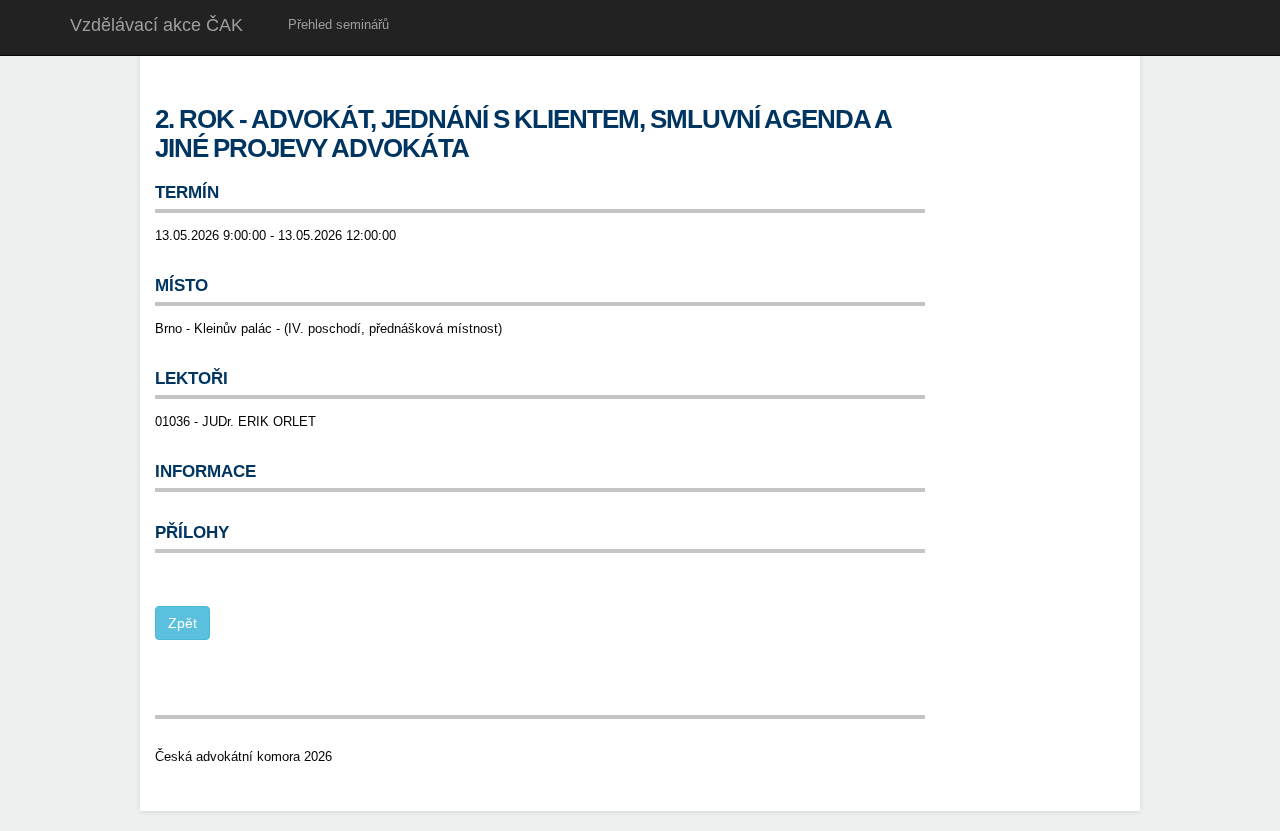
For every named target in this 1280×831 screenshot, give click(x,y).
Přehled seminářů (338, 24)
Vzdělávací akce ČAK (156, 25)
